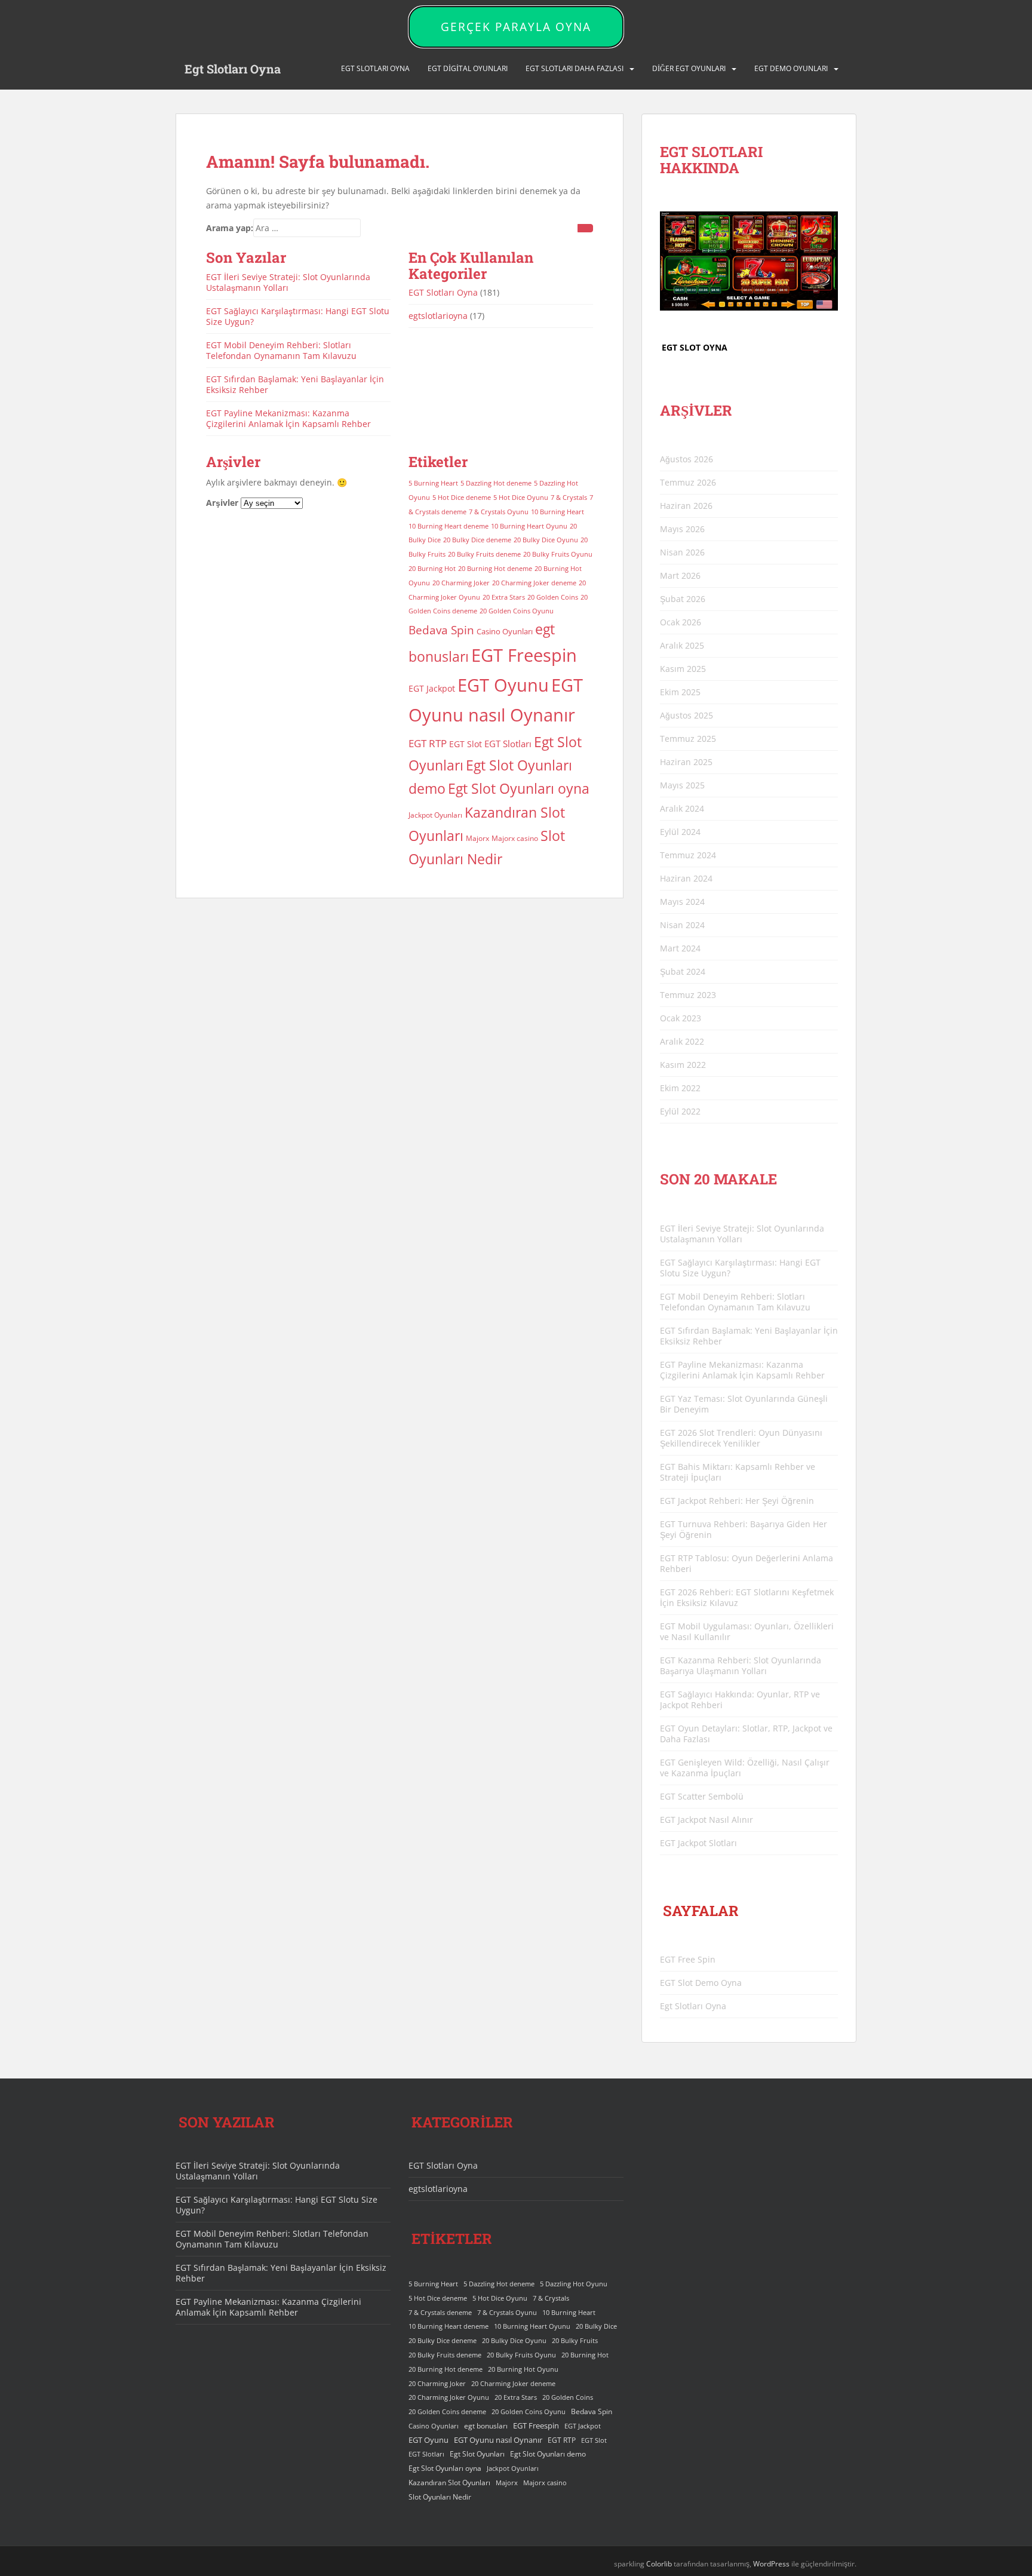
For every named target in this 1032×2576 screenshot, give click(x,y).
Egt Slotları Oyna (233, 69)
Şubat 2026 (683, 599)
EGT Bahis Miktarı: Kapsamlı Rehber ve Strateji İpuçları (738, 1472)
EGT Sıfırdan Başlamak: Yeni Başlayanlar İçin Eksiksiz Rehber (295, 384)
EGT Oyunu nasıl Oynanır (498, 2440)
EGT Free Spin (688, 1959)
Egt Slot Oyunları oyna (519, 788)
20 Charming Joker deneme (534, 583)
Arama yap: (230, 228)
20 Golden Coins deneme (447, 2412)
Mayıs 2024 (682, 902)
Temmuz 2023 (688, 995)
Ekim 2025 (680, 692)
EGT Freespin (524, 655)
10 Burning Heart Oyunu (529, 526)
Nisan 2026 (682, 552)
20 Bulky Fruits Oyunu (558, 554)
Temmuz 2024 (688, 855)
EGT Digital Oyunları (468, 68)
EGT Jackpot (432, 688)
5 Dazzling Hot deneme (496, 483)
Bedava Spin (441, 630)
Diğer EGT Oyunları (689, 68)
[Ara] (585, 228)
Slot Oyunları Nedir (440, 2497)
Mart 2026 (680, 575)
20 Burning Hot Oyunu (523, 2369)
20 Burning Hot (432, 569)
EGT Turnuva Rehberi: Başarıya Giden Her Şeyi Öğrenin (744, 1529)
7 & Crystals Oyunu (499, 512)
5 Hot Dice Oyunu (521, 498)
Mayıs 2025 (682, 785)
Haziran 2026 (686, 506)
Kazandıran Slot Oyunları (449, 2483)
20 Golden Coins (553, 597)
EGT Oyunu (503, 685)
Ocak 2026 (681, 622)
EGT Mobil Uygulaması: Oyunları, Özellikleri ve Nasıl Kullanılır (747, 1631)
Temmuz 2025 (688, 739)
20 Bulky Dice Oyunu (546, 540)
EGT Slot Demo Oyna (701, 1983)
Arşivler (222, 503)
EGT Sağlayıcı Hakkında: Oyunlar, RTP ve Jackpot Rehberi (740, 1700)
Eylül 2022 (680, 1111)
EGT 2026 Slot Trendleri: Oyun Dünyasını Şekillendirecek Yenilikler (741, 1438)
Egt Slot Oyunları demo (548, 2454)
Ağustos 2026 (687, 459)
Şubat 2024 (683, 971)
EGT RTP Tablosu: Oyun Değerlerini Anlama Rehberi (747, 1563)
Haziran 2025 (686, 762)
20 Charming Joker (461, 583)
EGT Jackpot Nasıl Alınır (707, 1820)
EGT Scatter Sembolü (702, 1796)
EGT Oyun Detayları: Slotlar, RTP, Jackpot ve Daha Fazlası (746, 1734)
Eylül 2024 (680, 832)
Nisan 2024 (682, 925)
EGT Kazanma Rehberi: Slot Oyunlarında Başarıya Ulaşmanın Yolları (741, 1665)
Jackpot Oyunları (435, 815)
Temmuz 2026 (688, 482)
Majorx (477, 838)
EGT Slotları (508, 744)
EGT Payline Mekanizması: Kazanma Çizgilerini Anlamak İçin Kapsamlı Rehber (288, 418)
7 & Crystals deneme (440, 2313)
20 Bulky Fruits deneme (484, 554)
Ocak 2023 (681, 1018)
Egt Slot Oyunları (477, 2454)
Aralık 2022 (682, 1041)
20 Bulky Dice (596, 2326)
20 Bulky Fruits (575, 2341)
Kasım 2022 (683, 1065)
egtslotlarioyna (438, 316)
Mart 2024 (680, 948)
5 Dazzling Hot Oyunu (574, 2284)
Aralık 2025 (682, 645)
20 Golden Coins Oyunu (517, 611)
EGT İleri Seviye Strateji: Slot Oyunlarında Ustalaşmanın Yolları (288, 282)
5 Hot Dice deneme (462, 498)
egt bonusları (486, 2426)
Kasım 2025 (683, 669)
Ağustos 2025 (687, 715)
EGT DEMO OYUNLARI (791, 68)
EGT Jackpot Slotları (698, 1843)
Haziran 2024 (686, 878)
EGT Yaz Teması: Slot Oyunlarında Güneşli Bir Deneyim (744, 1404)
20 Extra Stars (504, 597)
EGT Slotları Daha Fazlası (575, 68)
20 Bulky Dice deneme (477, 540)
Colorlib (659, 2564)
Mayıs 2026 (682, 529)
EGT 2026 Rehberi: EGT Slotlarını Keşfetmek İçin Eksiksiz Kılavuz (747, 1597)
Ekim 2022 (680, 1088)
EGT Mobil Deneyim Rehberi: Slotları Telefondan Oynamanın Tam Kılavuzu (281, 350)
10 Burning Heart (558, 512)
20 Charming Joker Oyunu (449, 2397)
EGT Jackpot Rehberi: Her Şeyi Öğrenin (737, 1501)
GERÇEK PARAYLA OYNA (516, 27)
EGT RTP (428, 743)
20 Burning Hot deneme (495, 569)
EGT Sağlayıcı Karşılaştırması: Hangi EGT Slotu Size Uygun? (298, 316)
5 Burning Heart (433, 483)
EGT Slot (466, 744)
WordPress (771, 2564)
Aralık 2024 (682, 808)
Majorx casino (515, 838)
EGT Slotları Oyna (443, 292)
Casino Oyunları (505, 631)
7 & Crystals (569, 498)
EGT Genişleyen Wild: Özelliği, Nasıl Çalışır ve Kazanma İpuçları (745, 1768)
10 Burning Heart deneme (449, 526)
